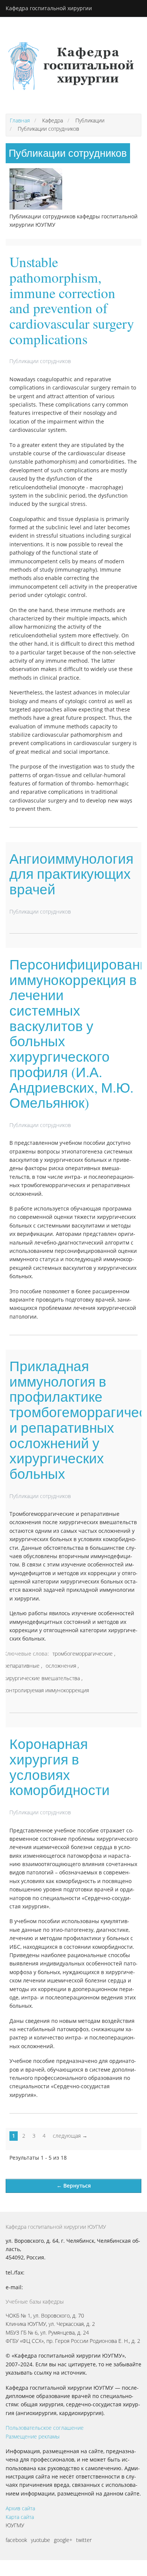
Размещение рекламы (33, 2436)
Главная (20, 120)
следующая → (70, 2136)
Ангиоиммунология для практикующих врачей (71, 874)
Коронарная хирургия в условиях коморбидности (60, 1767)
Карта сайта (20, 2517)
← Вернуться (74, 2186)
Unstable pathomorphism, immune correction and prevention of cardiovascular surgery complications (72, 300)
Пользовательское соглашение (45, 2428)
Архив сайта (20, 2508)
